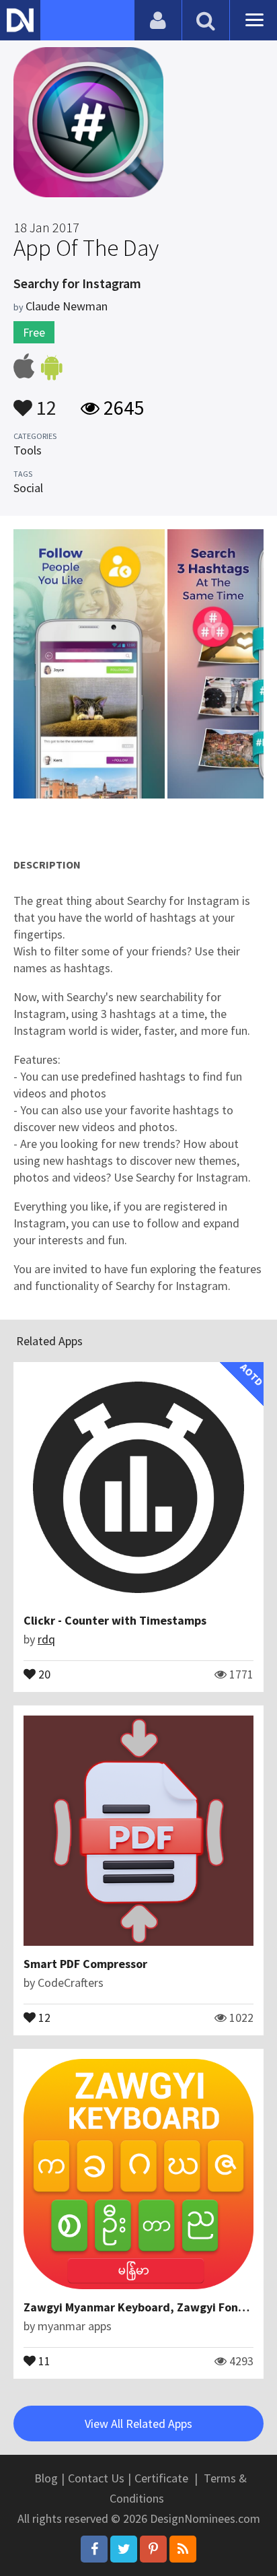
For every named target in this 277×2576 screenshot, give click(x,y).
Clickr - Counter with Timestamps (115, 1620)
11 (43, 2360)
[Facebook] (94, 2549)
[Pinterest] (153, 2549)
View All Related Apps (138, 2424)
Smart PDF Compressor (85, 1964)
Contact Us (96, 2478)
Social (28, 488)
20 (43, 1673)
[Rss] (183, 2549)
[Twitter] (124, 2549)
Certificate (161, 2478)
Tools (28, 450)
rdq (46, 1639)
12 (44, 401)
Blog (46, 2478)
